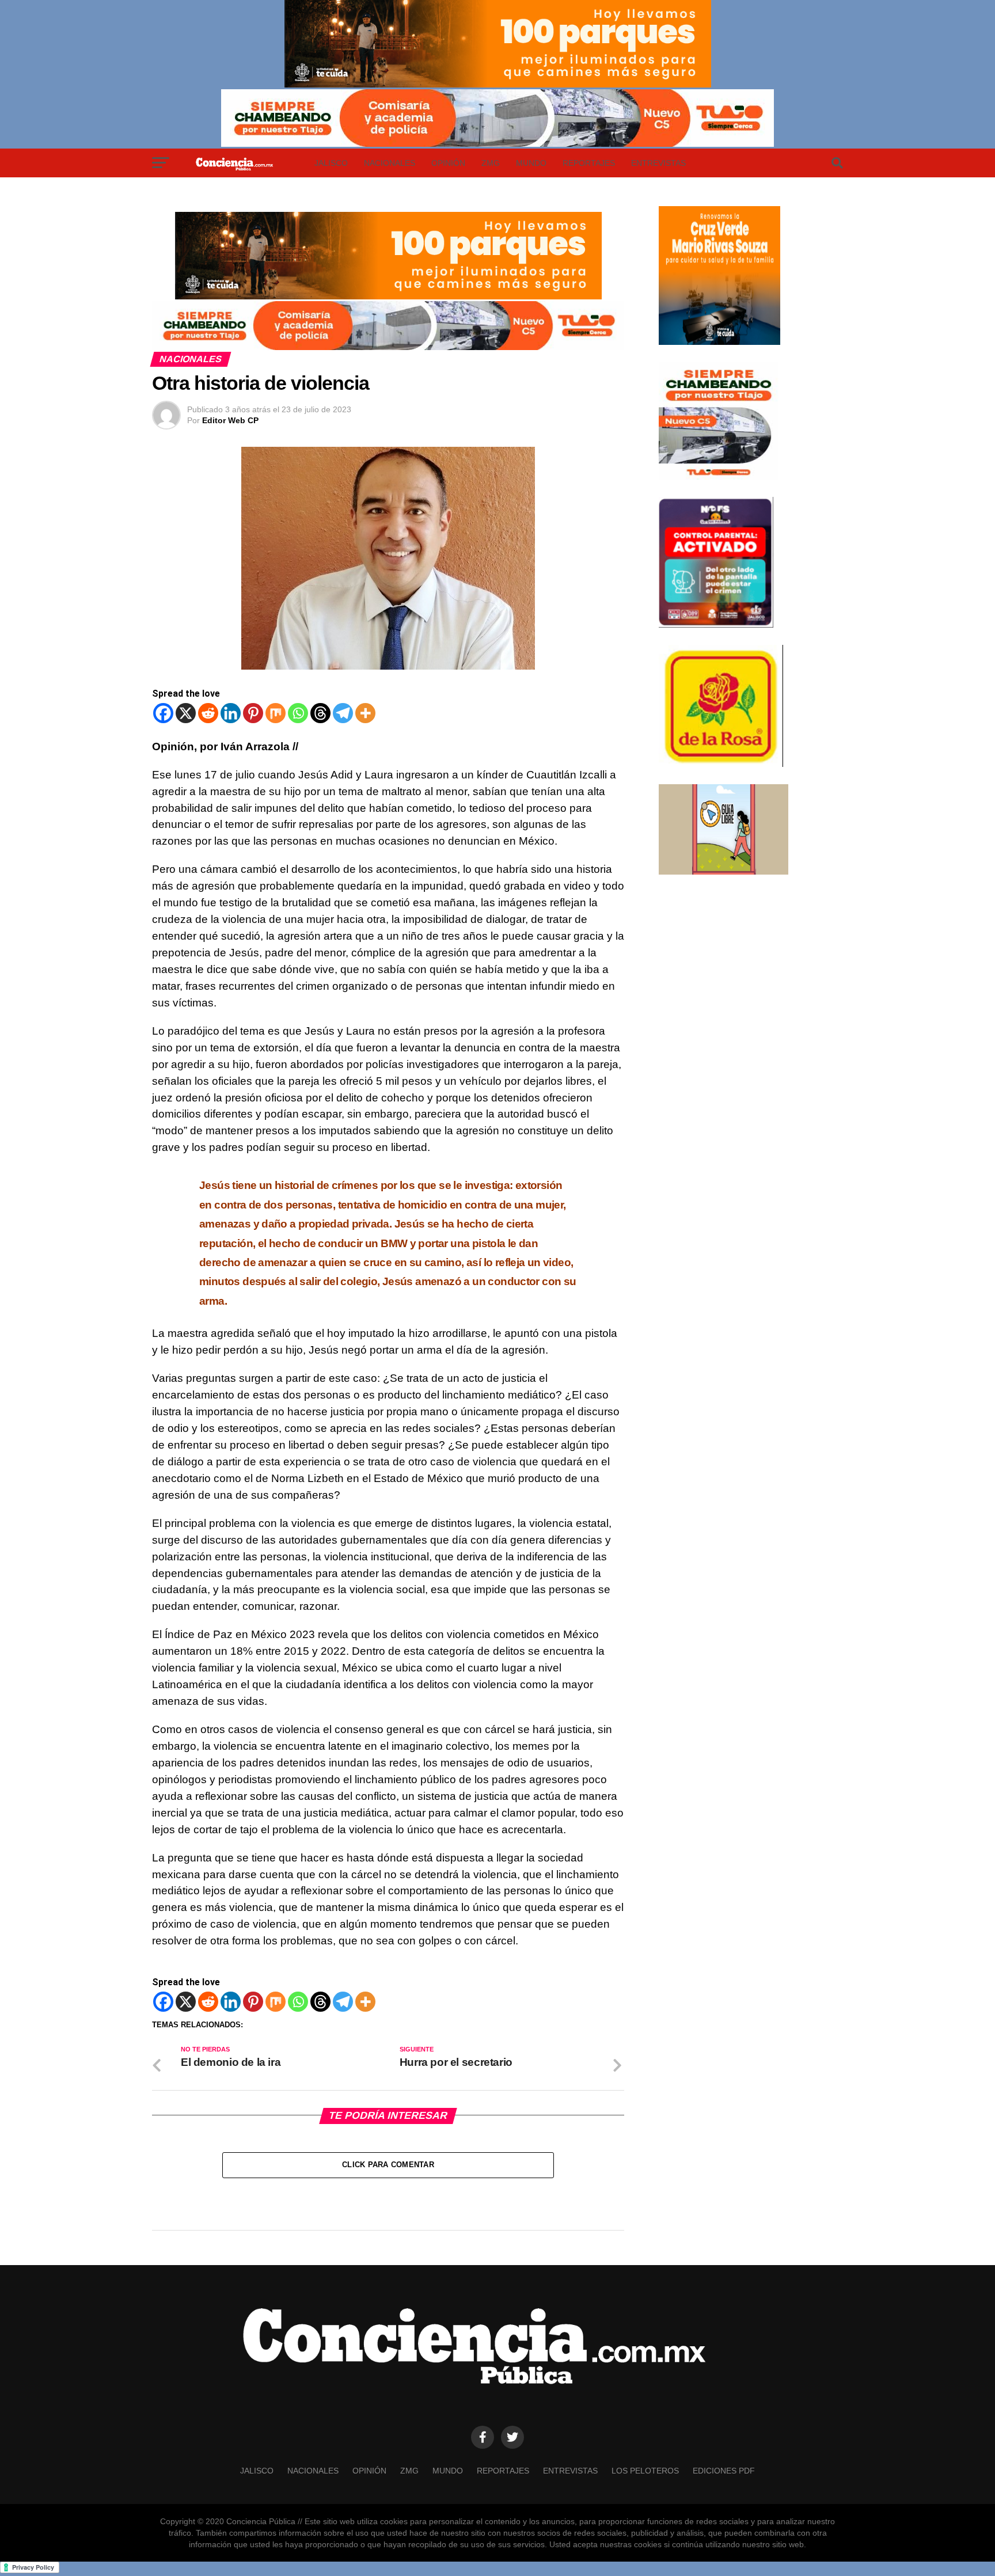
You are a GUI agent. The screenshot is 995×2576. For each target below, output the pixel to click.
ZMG (491, 163)
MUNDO (531, 163)
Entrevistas (658, 163)
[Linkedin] (231, 713)
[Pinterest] (253, 713)
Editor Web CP (230, 420)
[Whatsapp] (298, 713)
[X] (186, 713)
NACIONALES (390, 163)
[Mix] (276, 713)
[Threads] (320, 713)
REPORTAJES (589, 163)
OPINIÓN (448, 163)
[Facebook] (163, 713)
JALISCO (331, 163)
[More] (365, 713)
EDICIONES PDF (724, 2471)
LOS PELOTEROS (645, 2471)
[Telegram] (343, 713)
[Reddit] (208, 713)
